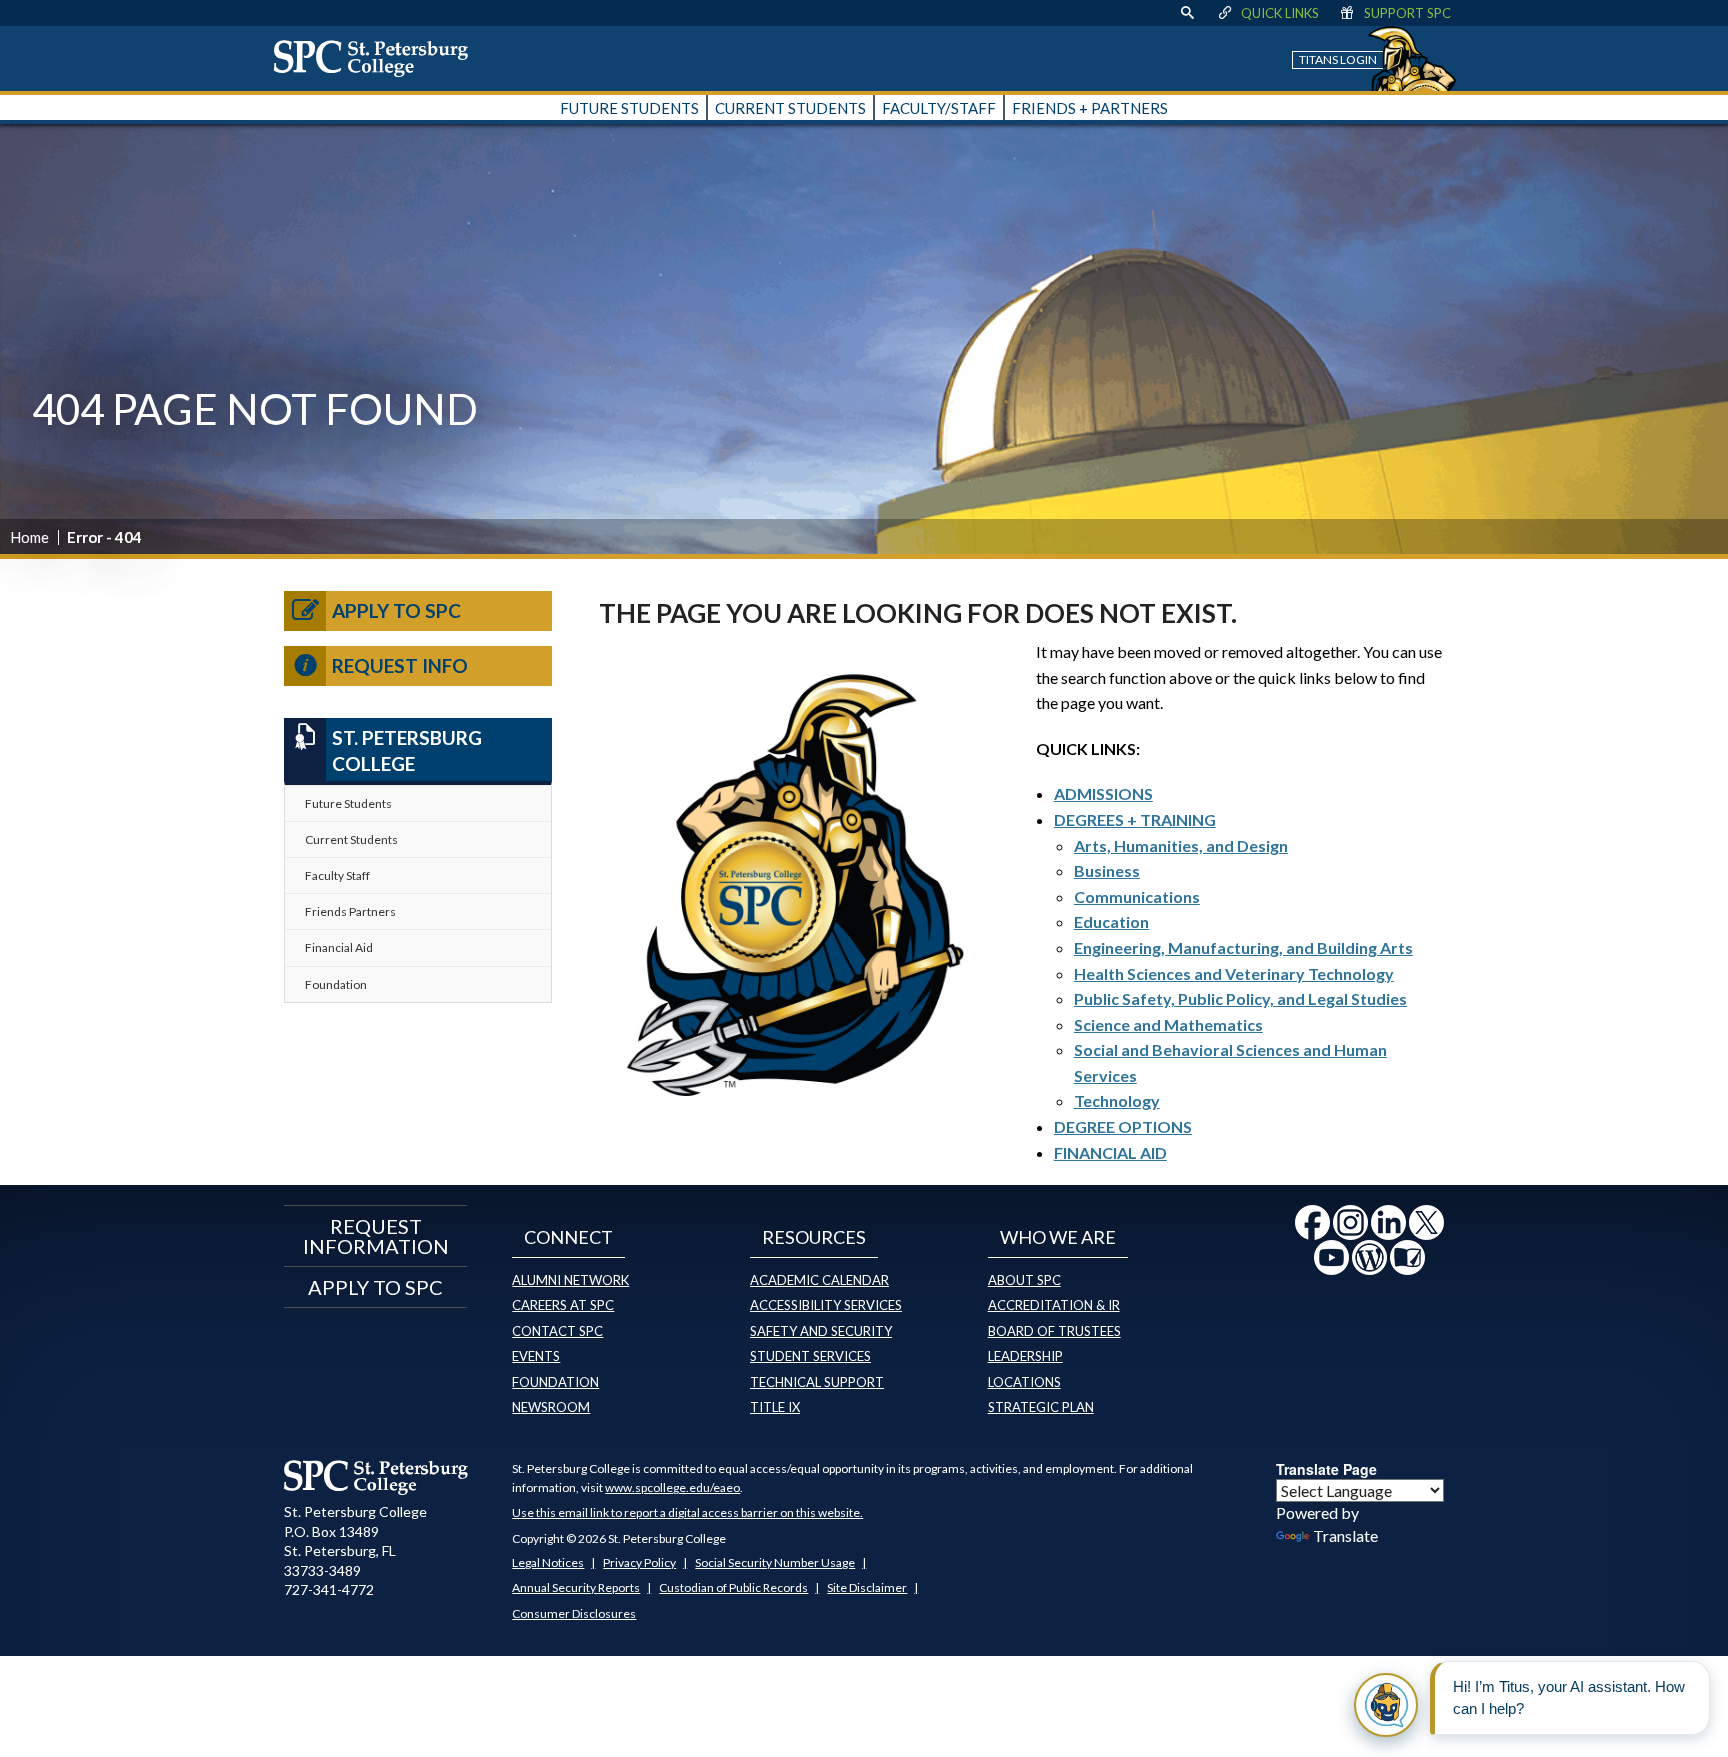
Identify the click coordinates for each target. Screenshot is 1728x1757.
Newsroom (551, 1407)
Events (536, 1356)
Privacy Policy (639, 1562)
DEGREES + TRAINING (1135, 819)
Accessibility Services (826, 1305)
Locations (1024, 1382)
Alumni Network (570, 1280)
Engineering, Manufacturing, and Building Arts (1243, 947)
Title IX (775, 1407)
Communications (1137, 896)
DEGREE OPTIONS (1123, 1126)
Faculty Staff (337, 875)
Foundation (336, 984)
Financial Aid (339, 947)
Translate (1345, 1535)
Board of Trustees (1054, 1331)
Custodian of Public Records (733, 1587)
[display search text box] (1187, 13)
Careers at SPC (563, 1305)
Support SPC (1407, 13)
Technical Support (817, 1382)
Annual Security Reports (576, 1587)
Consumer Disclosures (574, 1613)
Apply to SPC (396, 610)
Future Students (348, 803)
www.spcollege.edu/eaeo (672, 1487)
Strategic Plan (1041, 1407)
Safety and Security (821, 1331)
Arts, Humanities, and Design (1181, 845)
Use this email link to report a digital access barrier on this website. (687, 1512)
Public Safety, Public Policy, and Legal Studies (1240, 998)
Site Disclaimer (867, 1587)
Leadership (1025, 1356)
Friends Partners (350, 911)
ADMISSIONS (1103, 793)
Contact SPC (557, 1331)
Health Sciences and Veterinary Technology (1234, 973)
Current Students (351, 839)
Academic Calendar (819, 1280)
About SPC (1024, 1280)
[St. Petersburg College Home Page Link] (378, 58)
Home (29, 537)
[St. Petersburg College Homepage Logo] (376, 1477)
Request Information (376, 1236)
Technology (1117, 1100)
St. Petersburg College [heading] (407, 751)
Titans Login (1338, 59)
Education (1111, 921)
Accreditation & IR (1054, 1305)
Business (1107, 870)
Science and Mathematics (1168, 1024)
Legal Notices (548, 1562)
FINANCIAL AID (1110, 1152)
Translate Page (1326, 1469)
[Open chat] (1386, 1705)
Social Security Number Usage (775, 1562)
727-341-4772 (329, 1589)
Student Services (810, 1356)
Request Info (400, 665)
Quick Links (1280, 13)
